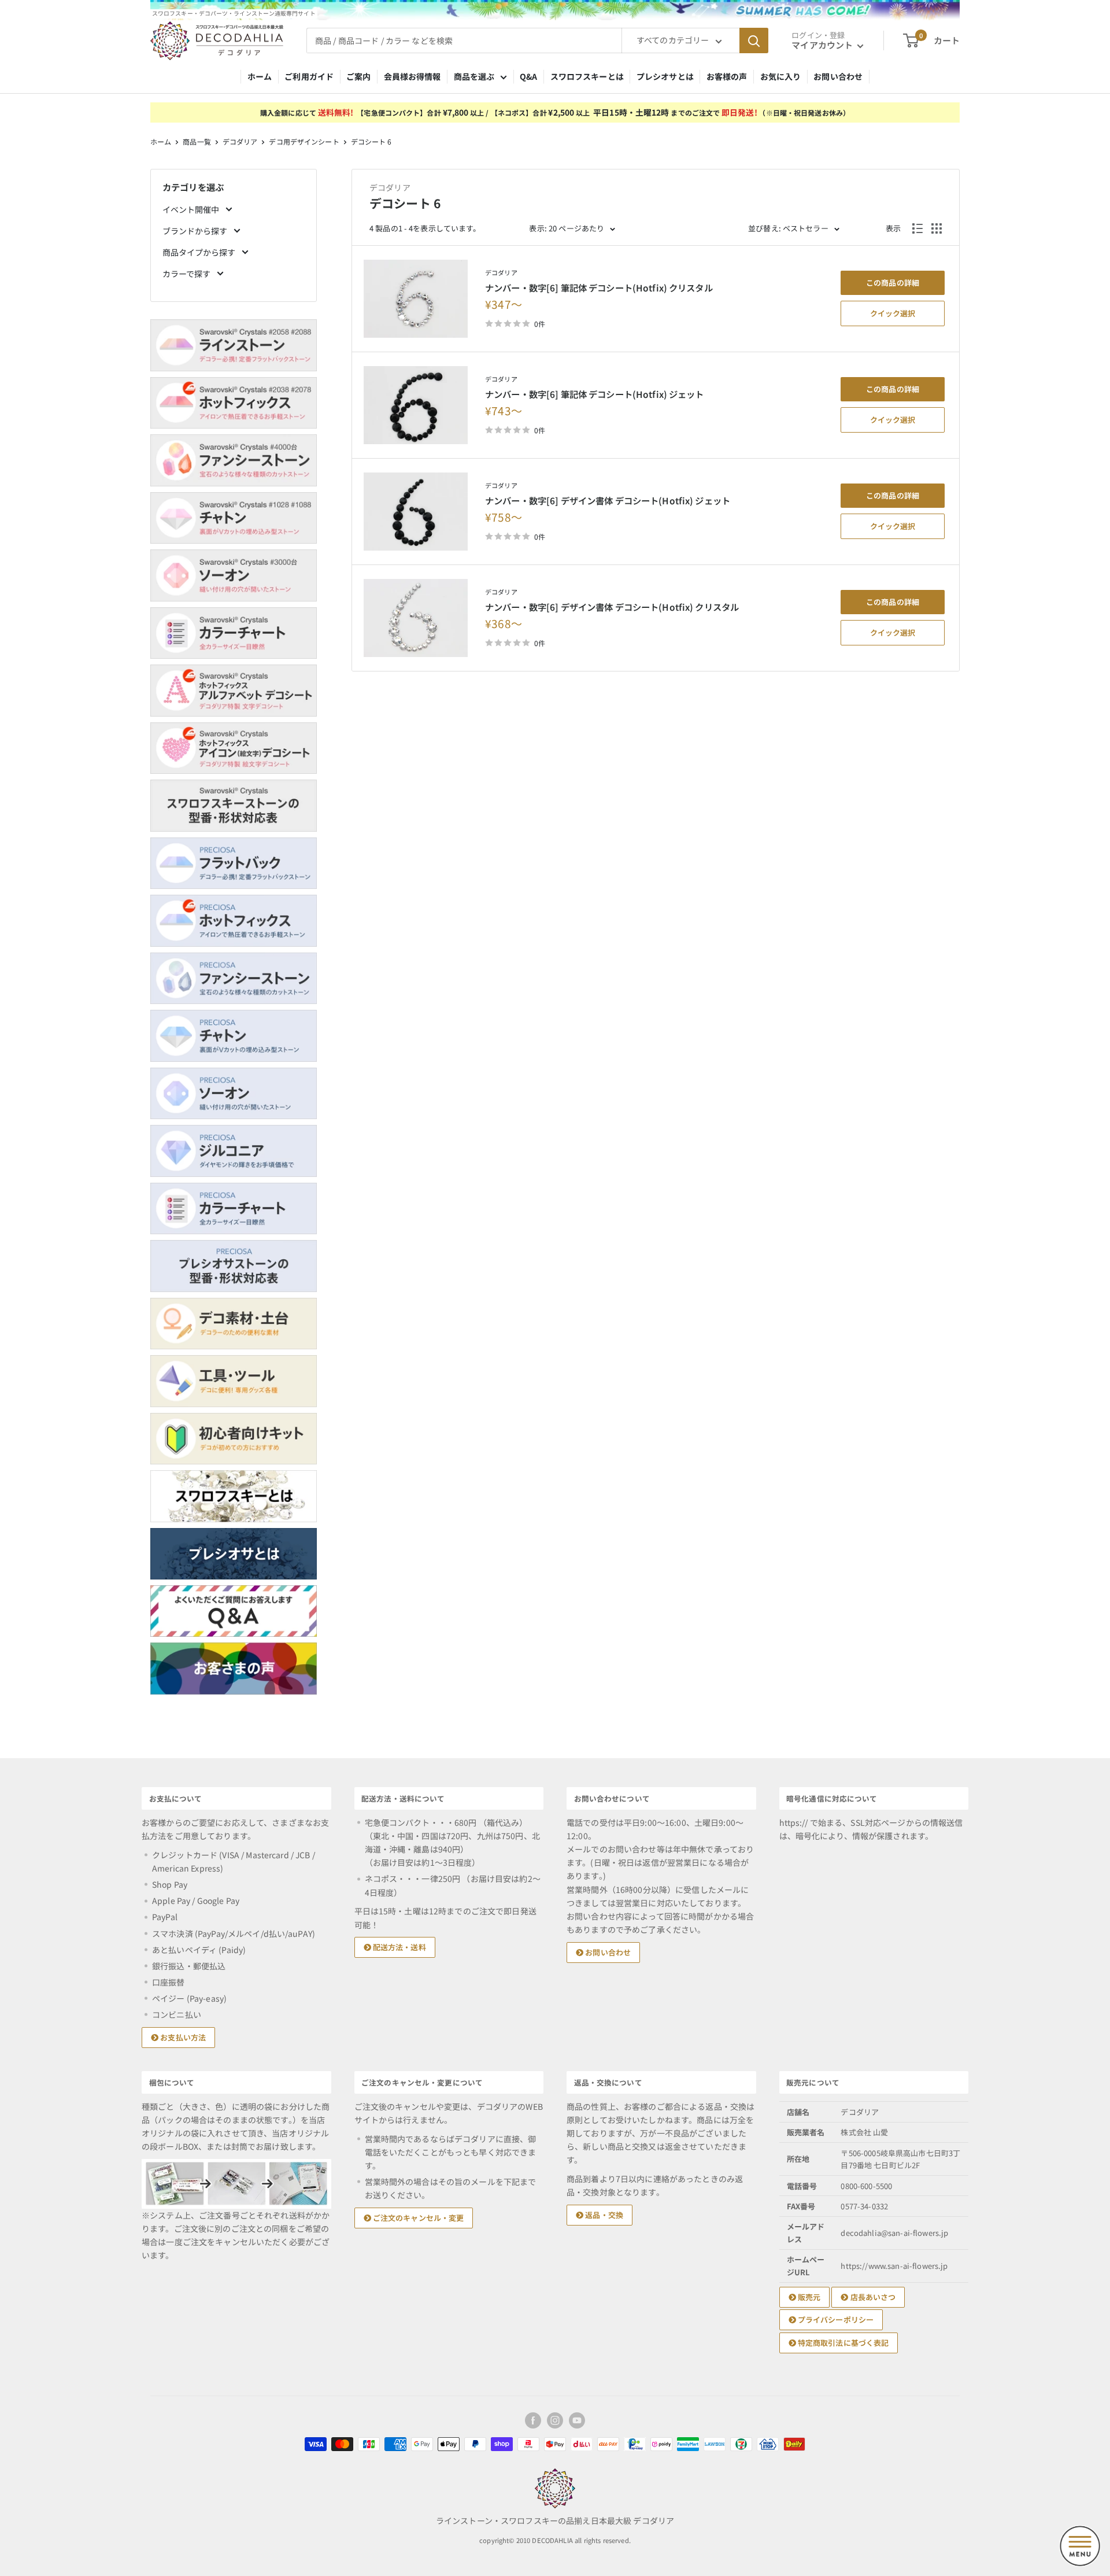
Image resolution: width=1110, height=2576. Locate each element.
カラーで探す (187, 274)
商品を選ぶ (474, 76)
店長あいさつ (872, 2297)
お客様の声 (727, 76)
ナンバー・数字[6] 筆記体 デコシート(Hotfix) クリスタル (599, 287)
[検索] (754, 40)
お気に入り (781, 76)
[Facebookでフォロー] (533, 2420)
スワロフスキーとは (587, 76)
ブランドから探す (196, 231)
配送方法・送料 (399, 1947)
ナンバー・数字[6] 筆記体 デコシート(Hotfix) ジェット (595, 394)
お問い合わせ (838, 76)
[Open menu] (1080, 2546)
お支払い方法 (182, 2037)
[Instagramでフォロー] (555, 2420)
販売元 (809, 2297)
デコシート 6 (371, 141)
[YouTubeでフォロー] (577, 2420)
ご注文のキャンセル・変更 (418, 2218)
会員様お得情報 (412, 76)
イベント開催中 (192, 209)
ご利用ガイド (309, 76)
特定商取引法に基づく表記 (843, 2343)
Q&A (528, 76)
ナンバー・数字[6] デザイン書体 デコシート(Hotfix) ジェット (608, 500)
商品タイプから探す (200, 252)
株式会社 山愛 (864, 2132)
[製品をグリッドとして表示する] (937, 228)
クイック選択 (893, 313)
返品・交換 (603, 2215)
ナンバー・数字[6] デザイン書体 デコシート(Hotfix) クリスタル (612, 607)
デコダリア (240, 141)
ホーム (260, 76)
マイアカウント (823, 45)
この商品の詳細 (893, 283)
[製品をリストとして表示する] (917, 228)
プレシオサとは (665, 76)
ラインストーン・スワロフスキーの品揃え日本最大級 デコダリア (555, 2520)
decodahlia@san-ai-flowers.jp (894, 2233)
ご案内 (358, 76)
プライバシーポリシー (835, 2319)
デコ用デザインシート (304, 141)
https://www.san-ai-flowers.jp (894, 2266)
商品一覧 (197, 141)
